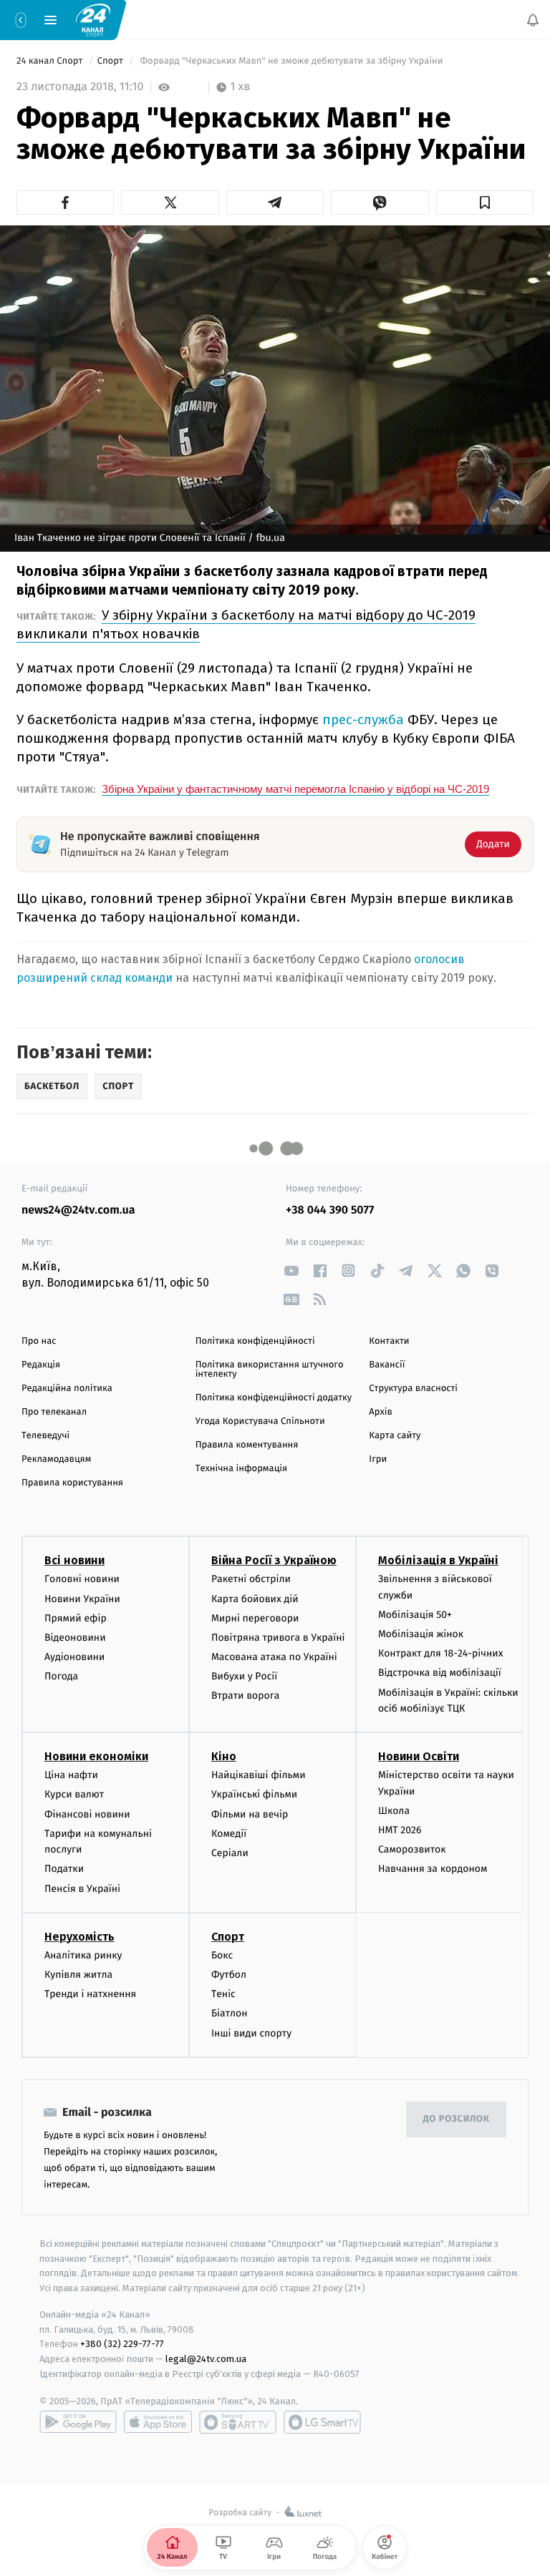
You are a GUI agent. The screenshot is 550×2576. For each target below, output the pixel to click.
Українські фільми (254, 1794)
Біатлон (230, 2013)
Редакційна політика (67, 1389)
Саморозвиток (412, 1849)
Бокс (222, 1955)
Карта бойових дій (255, 1598)
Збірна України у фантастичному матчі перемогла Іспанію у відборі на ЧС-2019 (295, 789)
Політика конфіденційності (255, 1341)
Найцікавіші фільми (259, 1775)
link (291, 1270)
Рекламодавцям (56, 1459)
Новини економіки (96, 1756)
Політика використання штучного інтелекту (270, 1370)
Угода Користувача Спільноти (260, 1421)
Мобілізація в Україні (438, 1560)
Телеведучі (45, 1436)
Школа (394, 1811)
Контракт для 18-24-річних (440, 1653)
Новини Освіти (419, 1756)
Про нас (39, 1341)
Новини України (82, 1598)
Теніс (223, 1994)
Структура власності (413, 1389)
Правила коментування (247, 1445)
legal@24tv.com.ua (206, 2359)
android (78, 2422)
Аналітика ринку (83, 1955)
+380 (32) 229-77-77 (122, 2344)
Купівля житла (78, 1975)
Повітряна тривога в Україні (278, 1638)
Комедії (229, 1834)
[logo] (93, 19)
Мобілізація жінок (421, 1634)
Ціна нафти (71, 1775)
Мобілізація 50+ (415, 1615)
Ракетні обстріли (251, 1579)
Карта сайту (395, 1436)
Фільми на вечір (250, 1814)
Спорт (112, 61)
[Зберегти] (485, 203)
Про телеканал (54, 1412)
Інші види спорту (251, 2033)
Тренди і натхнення (90, 1994)
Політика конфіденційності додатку (274, 1398)
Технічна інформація (241, 1469)
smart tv (238, 2422)
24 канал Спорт (51, 61)
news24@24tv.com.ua (78, 1210)
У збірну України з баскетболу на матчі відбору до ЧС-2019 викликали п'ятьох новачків (246, 624)
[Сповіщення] (533, 20)
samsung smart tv (322, 2422)
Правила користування (72, 1483)
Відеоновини (75, 1638)
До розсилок (457, 2119)
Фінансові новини (87, 1814)
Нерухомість (79, 1937)
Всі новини (74, 1560)
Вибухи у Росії (244, 1676)
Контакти (389, 1341)
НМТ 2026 (400, 1830)
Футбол (229, 1975)
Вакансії (387, 1365)
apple (158, 2422)
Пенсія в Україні (82, 1889)
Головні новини (82, 1579)
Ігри (378, 1459)
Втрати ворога (245, 1696)
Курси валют (74, 1794)
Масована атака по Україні (274, 1657)
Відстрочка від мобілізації (440, 1673)
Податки (64, 1869)
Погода (61, 1676)
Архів (380, 1412)
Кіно (224, 1756)
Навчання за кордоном (433, 1869)
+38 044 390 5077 (330, 1210)
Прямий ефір (76, 1618)
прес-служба (363, 719)
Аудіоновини (74, 1657)
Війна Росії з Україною (274, 1560)
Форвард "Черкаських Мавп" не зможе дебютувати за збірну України (291, 61)
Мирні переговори (255, 1618)
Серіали (230, 1853)
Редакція (41, 1365)
